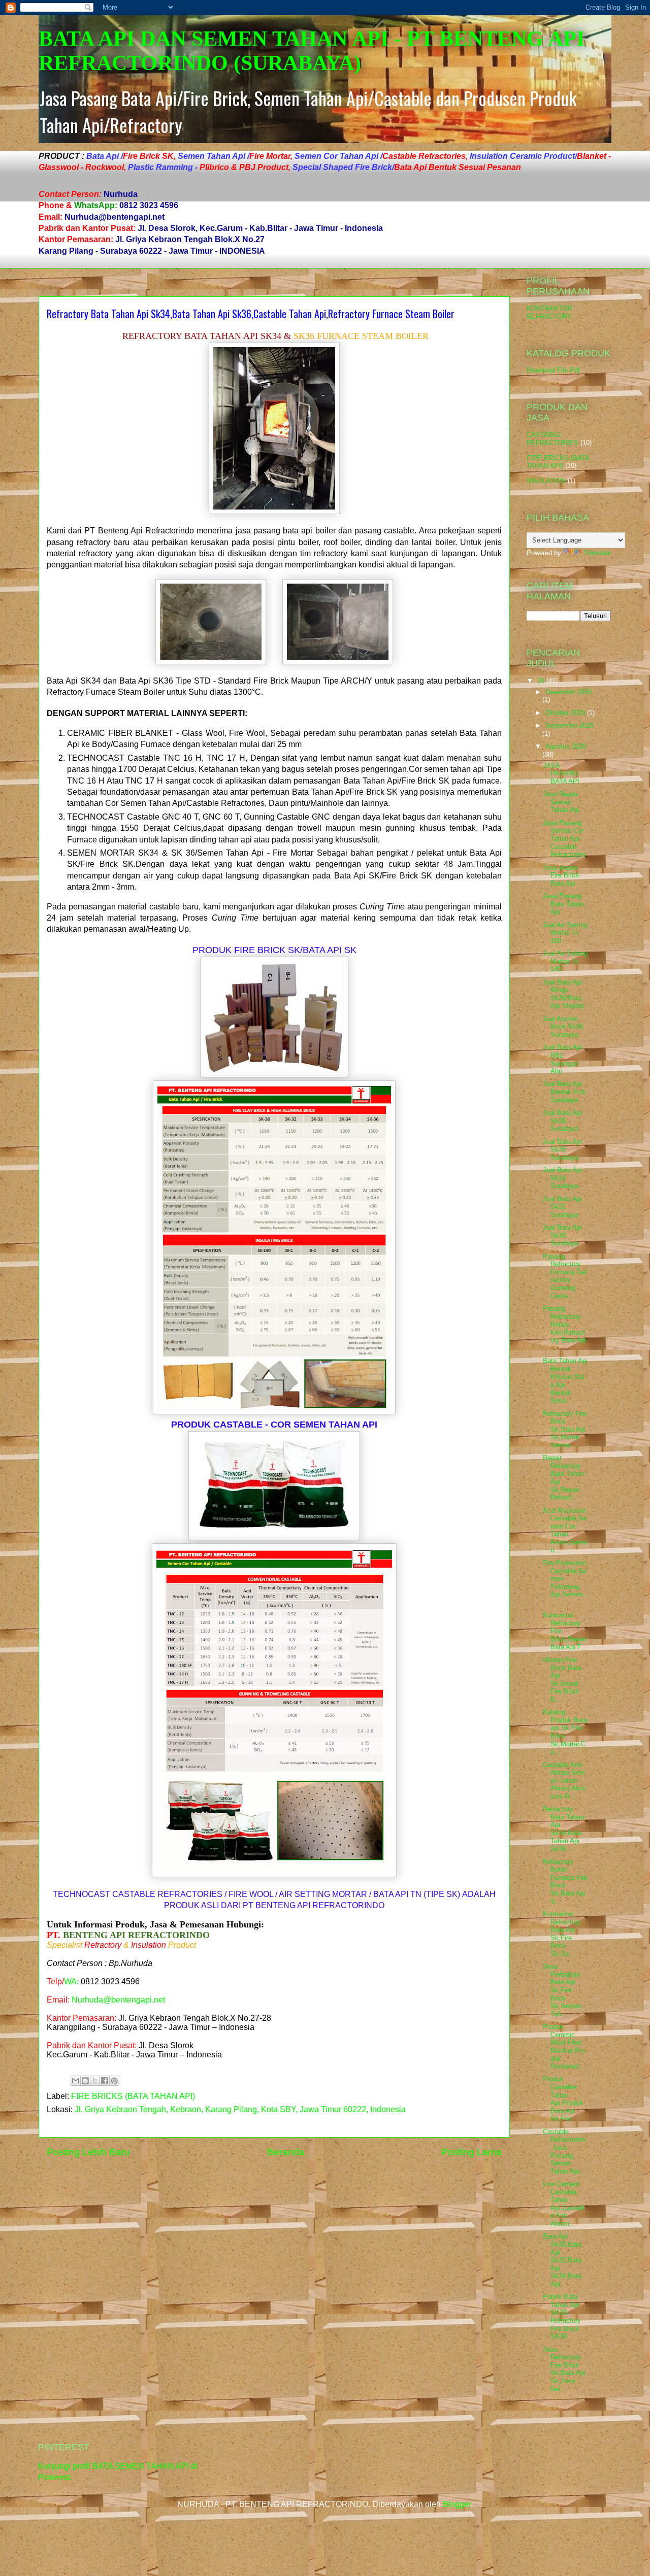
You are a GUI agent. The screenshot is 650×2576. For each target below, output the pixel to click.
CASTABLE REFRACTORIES (552, 439)
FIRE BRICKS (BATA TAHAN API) (133, 2096)
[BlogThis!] (85, 2081)
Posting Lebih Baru (88, 2152)
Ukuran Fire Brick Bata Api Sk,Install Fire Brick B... (562, 1680)
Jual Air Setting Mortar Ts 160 (565, 933)
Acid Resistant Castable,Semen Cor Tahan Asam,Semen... (565, 1530)
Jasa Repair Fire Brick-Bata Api (562, 875)
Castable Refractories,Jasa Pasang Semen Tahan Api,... (565, 2151)
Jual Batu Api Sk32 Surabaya (562, 1207)
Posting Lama (472, 2152)
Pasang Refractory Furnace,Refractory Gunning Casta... (565, 1276)
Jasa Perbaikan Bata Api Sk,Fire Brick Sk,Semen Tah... (562, 1990)
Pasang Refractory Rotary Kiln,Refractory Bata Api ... (565, 1328)
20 (542, 681)
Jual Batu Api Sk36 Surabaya (562, 1149)
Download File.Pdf (553, 370)
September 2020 (570, 725)
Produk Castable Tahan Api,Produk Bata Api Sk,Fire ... (563, 2099)
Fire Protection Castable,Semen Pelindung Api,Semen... (565, 1583)
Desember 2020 (568, 692)
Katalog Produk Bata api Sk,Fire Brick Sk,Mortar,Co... (565, 1732)
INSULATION (546, 481)
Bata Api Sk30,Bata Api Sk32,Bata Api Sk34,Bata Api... (562, 2260)
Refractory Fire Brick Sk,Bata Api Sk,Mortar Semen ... (565, 1429)
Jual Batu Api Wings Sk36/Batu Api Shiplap (563, 994)
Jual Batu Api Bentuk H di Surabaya (564, 1092)
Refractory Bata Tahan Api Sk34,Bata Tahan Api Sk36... (563, 1829)
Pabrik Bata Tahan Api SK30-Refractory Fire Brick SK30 (562, 2316)
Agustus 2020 (566, 746)
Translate (597, 553)
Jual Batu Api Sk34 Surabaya (562, 1178)
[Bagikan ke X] (95, 2081)
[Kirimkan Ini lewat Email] (76, 2081)
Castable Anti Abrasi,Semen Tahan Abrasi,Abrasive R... (564, 1781)
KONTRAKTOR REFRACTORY (549, 312)
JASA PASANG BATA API (561, 773)
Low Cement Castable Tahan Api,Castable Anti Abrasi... (564, 2204)
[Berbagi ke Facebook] (105, 2081)
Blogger (457, 2504)
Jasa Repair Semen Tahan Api (561, 802)
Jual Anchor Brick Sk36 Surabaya (563, 1027)
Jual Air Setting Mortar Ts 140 (565, 961)
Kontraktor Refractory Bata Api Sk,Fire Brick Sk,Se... (562, 1934)
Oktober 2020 (566, 713)
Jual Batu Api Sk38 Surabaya (562, 1121)
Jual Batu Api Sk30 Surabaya (562, 1235)
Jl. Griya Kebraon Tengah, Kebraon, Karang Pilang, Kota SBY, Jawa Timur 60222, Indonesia (240, 2109)
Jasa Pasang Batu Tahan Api (563, 904)
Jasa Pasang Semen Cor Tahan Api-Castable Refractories (564, 839)
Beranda (286, 2152)
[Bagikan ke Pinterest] (114, 2081)
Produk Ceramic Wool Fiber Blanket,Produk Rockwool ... (565, 2046)
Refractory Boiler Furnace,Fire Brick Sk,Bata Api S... (565, 1882)
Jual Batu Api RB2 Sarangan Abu (562, 1059)
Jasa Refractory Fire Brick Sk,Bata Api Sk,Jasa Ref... (564, 2369)
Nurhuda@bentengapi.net (118, 2000)
